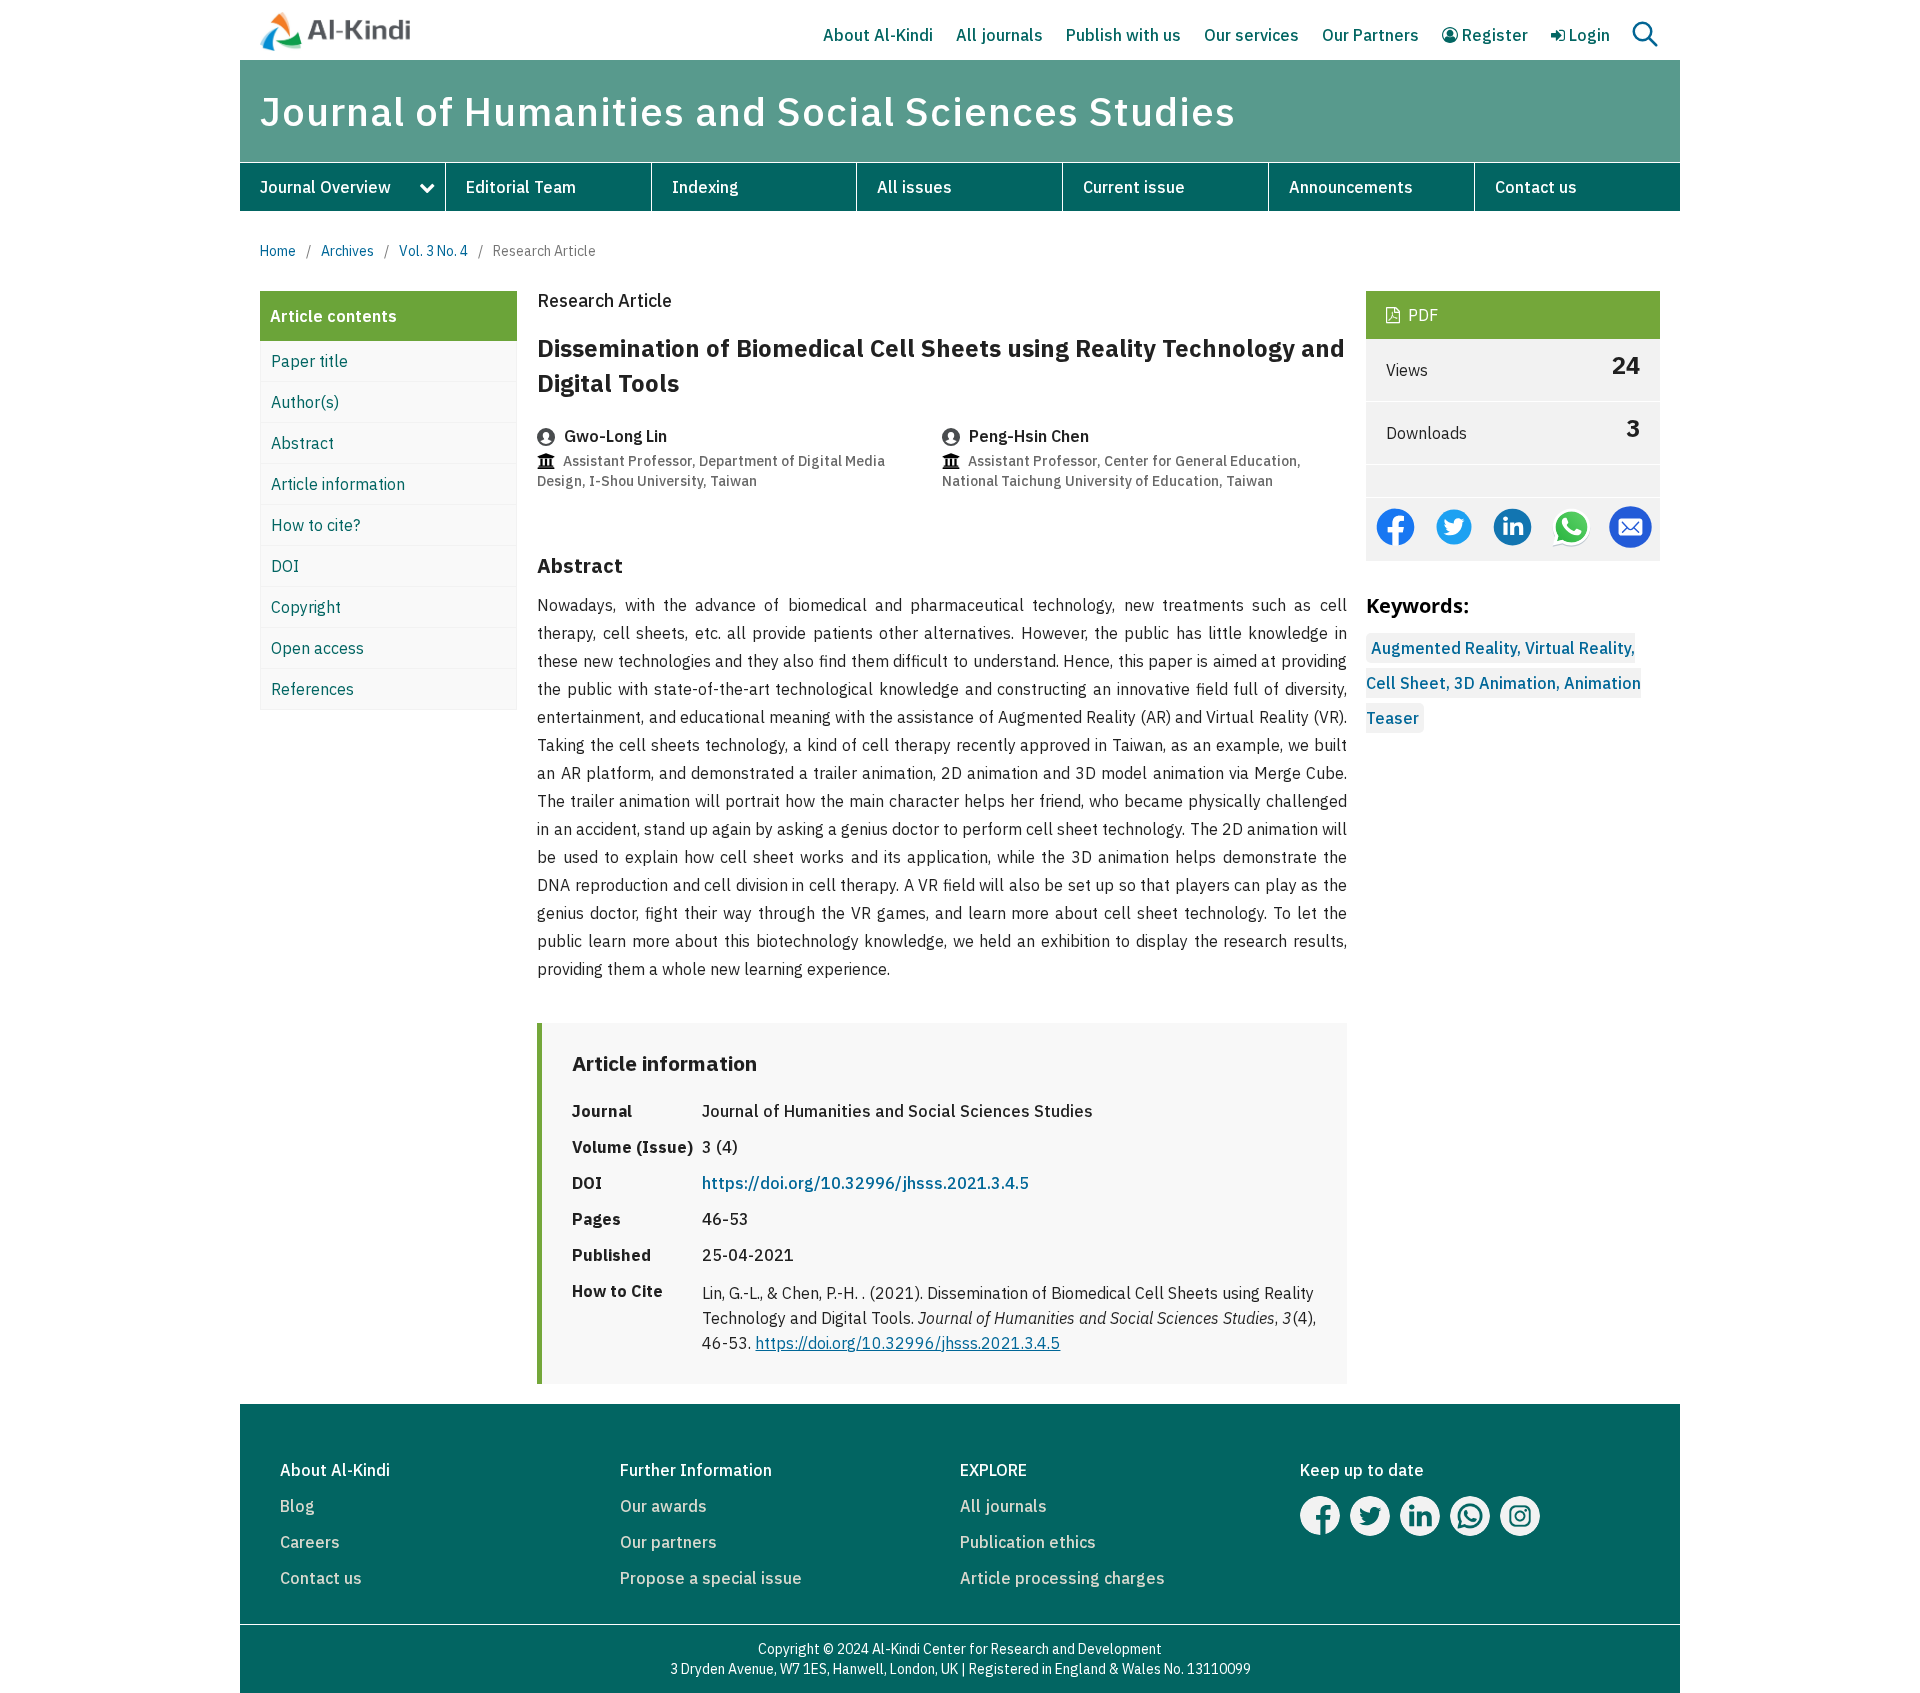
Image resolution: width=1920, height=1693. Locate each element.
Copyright (306, 607)
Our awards (663, 1506)
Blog (297, 1506)
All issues (914, 187)
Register (1493, 35)
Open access (317, 648)
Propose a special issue (711, 1578)
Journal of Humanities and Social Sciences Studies (748, 111)
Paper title (309, 361)
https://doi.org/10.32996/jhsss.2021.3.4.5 (865, 1183)
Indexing (705, 187)
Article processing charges (1062, 1578)
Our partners (668, 1542)
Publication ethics (1028, 1542)
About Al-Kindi (878, 35)
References (312, 689)
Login (1587, 35)
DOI (285, 566)
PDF (1421, 315)
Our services (1251, 35)
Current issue (1134, 187)
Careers (310, 1542)
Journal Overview (325, 187)
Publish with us (1123, 35)
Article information (338, 484)
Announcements (1351, 187)
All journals (999, 35)
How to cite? (315, 525)
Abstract (302, 443)
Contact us (1536, 187)
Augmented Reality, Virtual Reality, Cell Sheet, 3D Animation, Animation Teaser (1503, 683)
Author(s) (305, 402)
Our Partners (1370, 35)
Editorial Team (521, 187)
